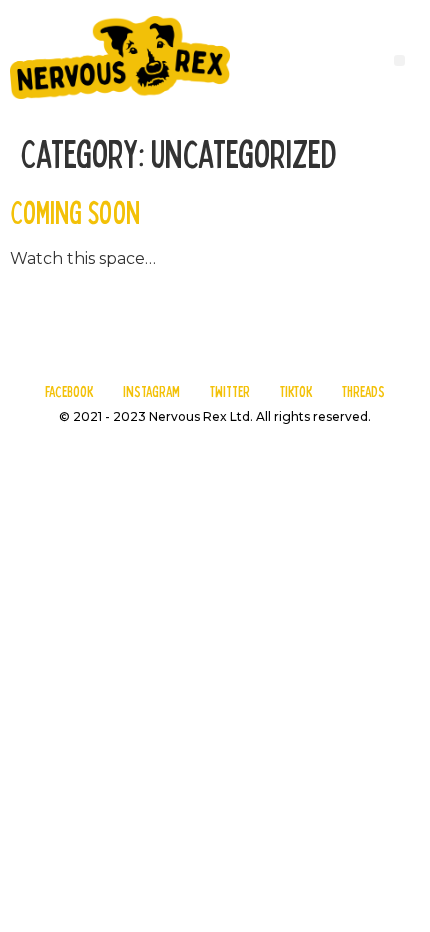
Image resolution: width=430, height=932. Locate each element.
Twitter (230, 391)
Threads (363, 391)
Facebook (69, 391)
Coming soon (75, 211)
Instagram (151, 391)
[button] (399, 60)
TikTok (296, 391)
